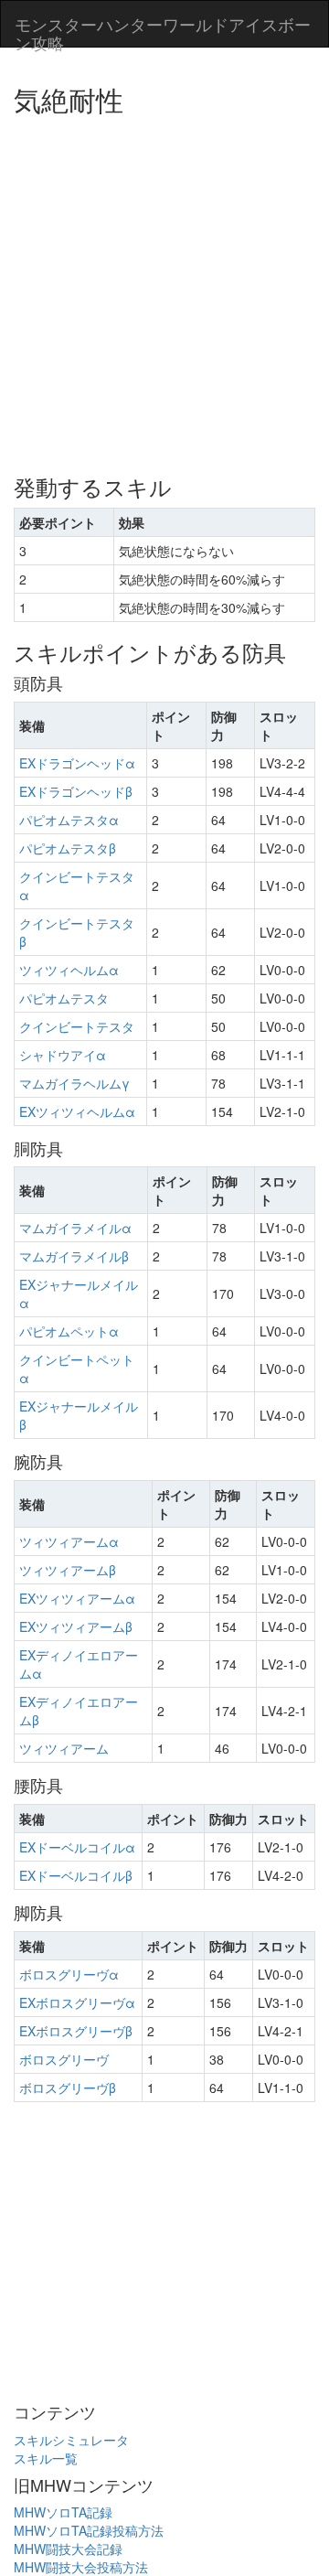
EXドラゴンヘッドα (77, 763)
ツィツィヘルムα (69, 970)
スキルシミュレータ (71, 2440)
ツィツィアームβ (68, 1570)
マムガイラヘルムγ (74, 1083)
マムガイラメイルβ (74, 1256)
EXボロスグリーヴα (77, 2002)
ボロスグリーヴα (69, 1974)
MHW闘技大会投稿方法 (81, 2567)
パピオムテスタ (64, 998)
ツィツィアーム (64, 1748)
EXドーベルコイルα (77, 1847)
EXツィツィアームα (77, 1598)
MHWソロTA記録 (63, 2512)
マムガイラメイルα (75, 1228)
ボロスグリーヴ (64, 2059)
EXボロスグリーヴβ (76, 2031)
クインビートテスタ (77, 1026)
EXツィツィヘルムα (77, 1111)
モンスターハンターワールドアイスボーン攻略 (163, 29)
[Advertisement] (164, 288)
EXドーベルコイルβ (76, 1875)
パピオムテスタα (69, 820)
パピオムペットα (69, 1331)
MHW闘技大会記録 (68, 2549)
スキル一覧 (46, 2458)
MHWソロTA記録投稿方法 (89, 2530)
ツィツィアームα (69, 1541)
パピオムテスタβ (68, 848)
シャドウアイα (63, 1055)
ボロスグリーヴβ (68, 2088)
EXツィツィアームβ (76, 1626)
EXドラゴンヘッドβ (76, 791)
